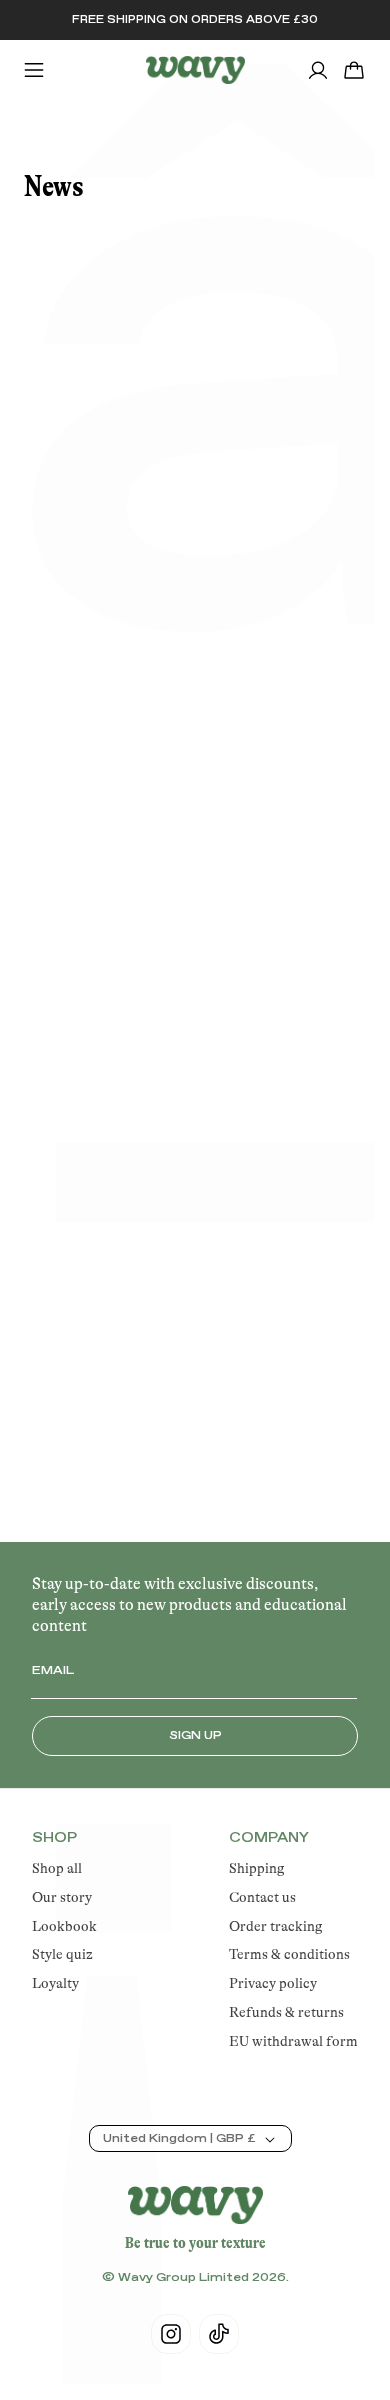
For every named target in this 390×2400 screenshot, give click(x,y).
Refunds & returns (286, 2012)
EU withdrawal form (293, 2041)
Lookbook (64, 1926)
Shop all (57, 1868)
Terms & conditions (289, 1954)
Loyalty (55, 1983)
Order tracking (276, 1926)
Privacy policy (273, 1983)
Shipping (257, 1868)
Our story (62, 1897)
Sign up (195, 1736)
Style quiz (62, 1954)
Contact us (262, 1897)
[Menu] (34, 70)
